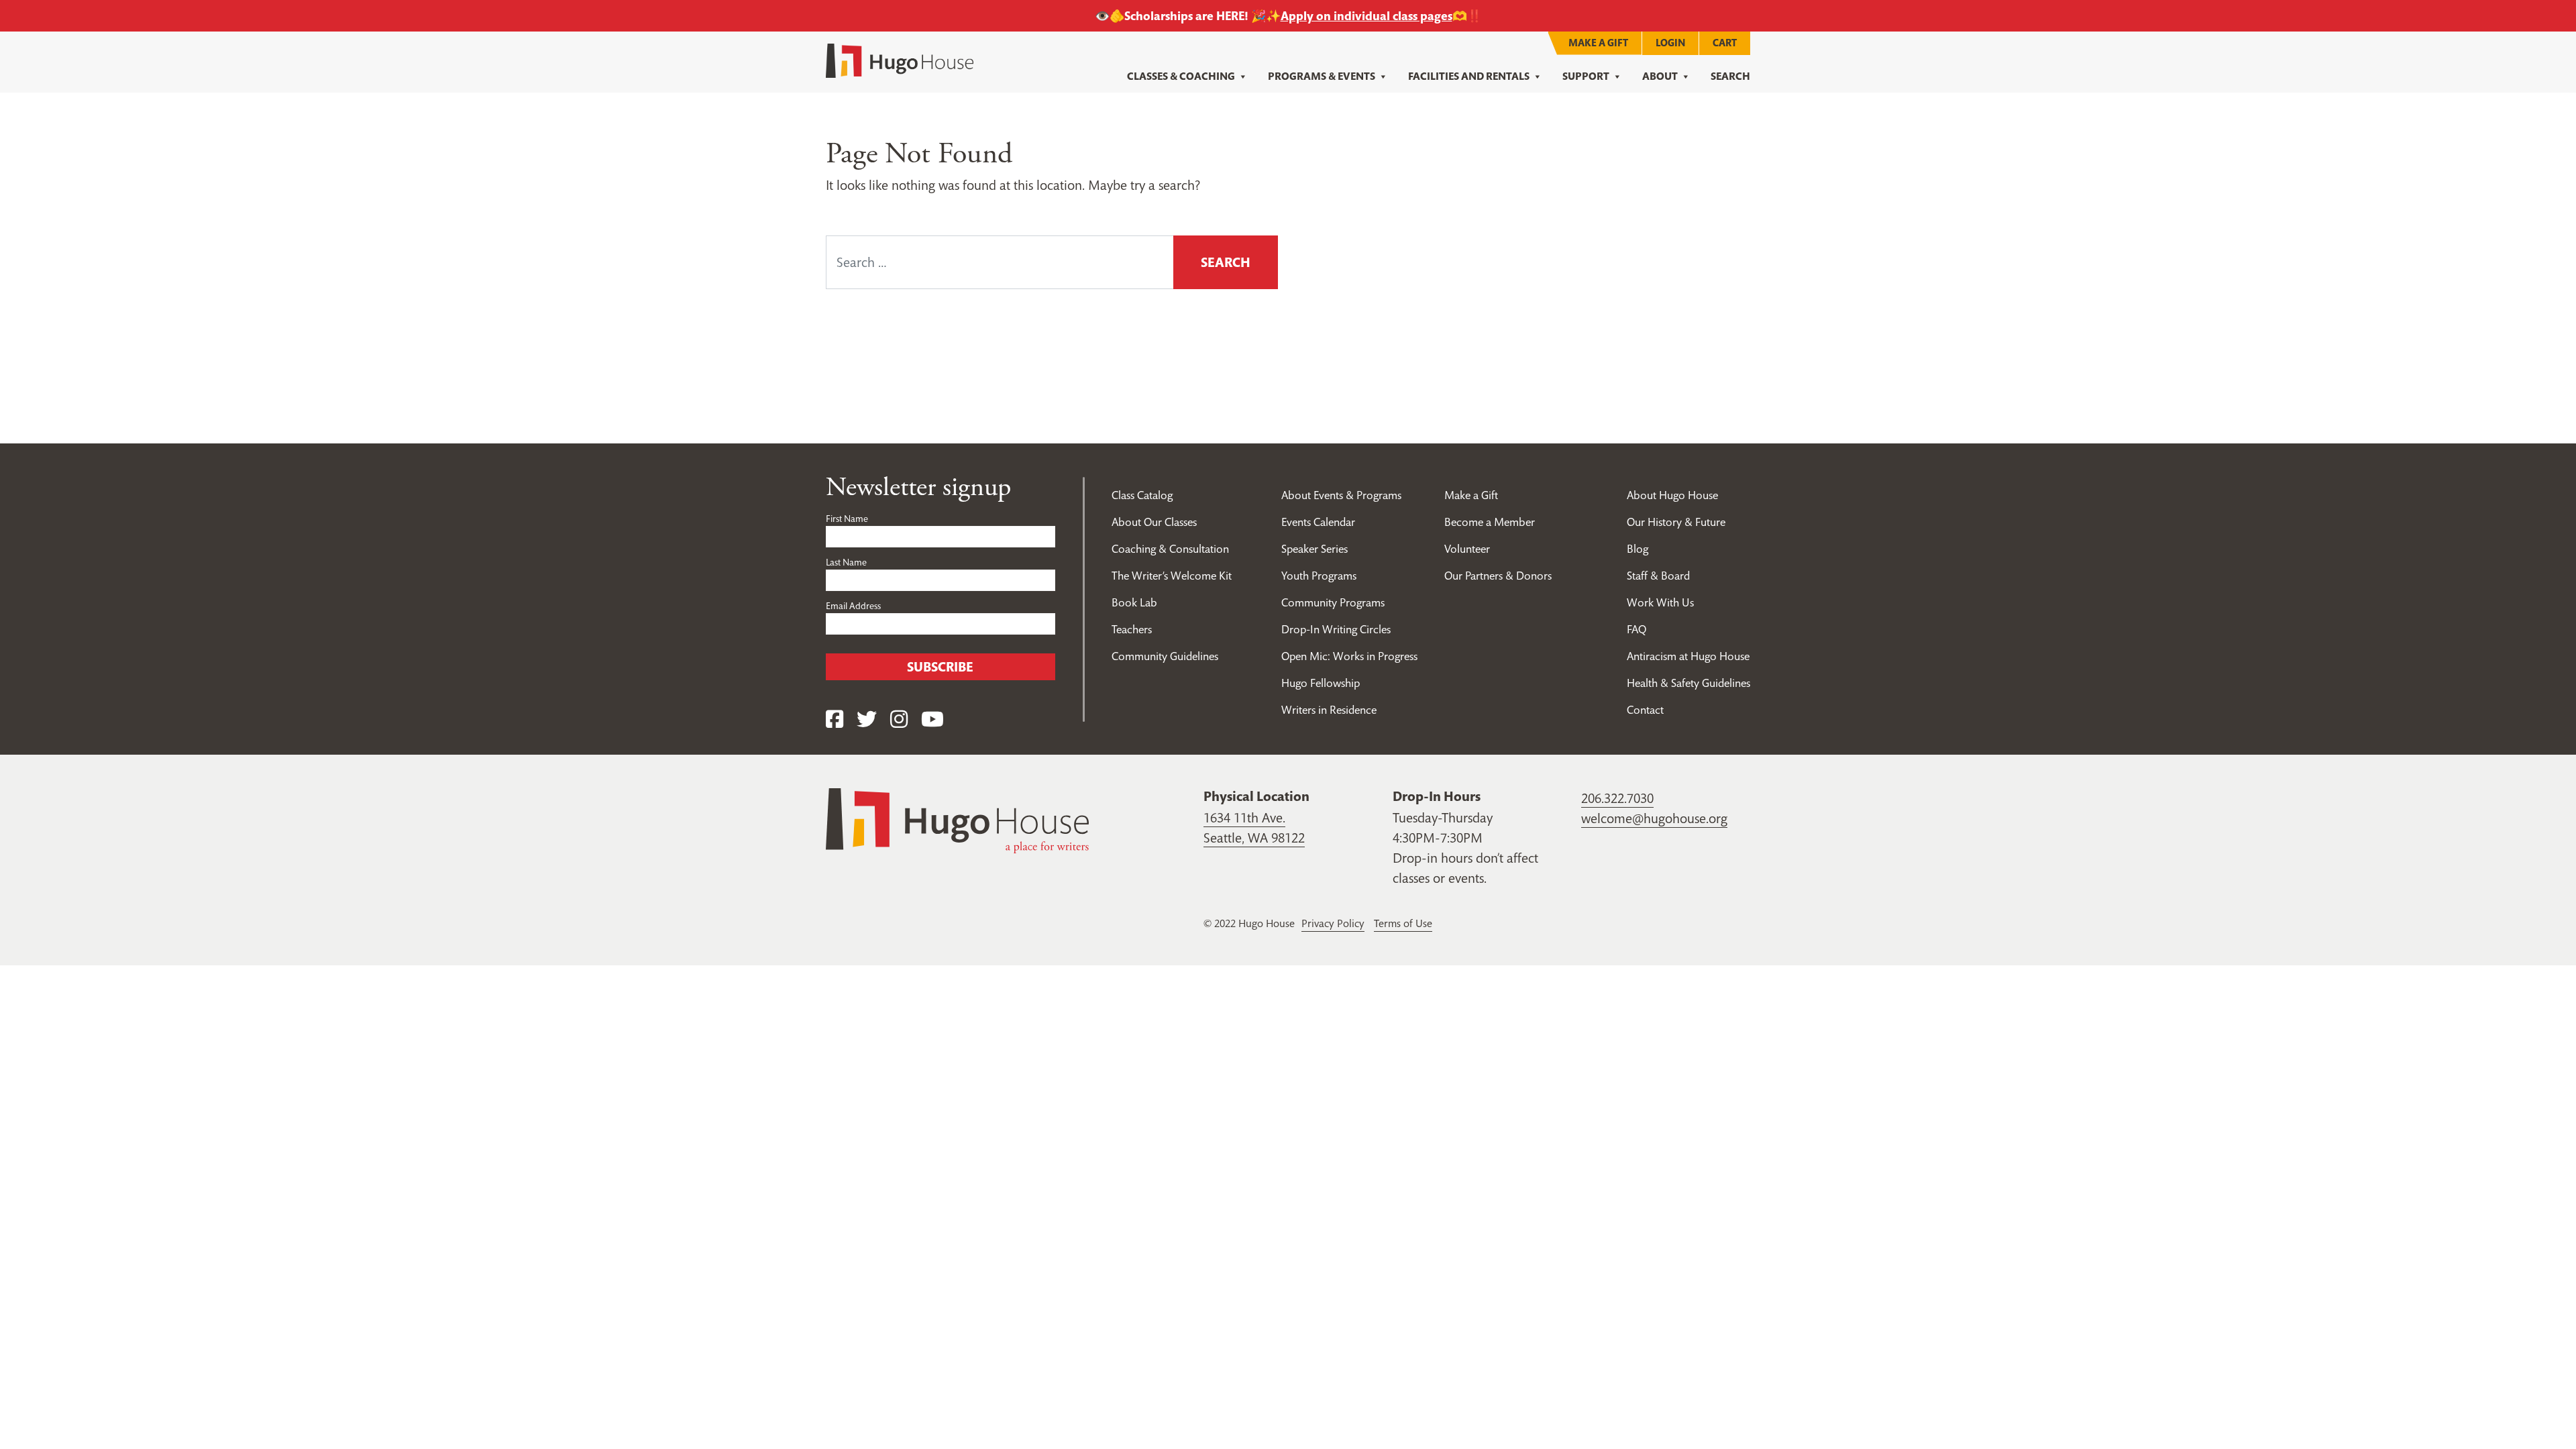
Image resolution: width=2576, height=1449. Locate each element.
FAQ (1636, 629)
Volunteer (1467, 549)
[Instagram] (899, 719)
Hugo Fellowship (1321, 683)
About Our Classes (1154, 522)
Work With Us (1660, 602)
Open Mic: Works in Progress (1349, 656)
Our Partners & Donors (1498, 576)
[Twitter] (867, 719)
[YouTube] (932, 719)
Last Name (846, 562)
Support (1586, 76)
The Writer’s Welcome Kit (1172, 576)
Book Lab (1134, 602)
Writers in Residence (1329, 710)
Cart (1725, 43)
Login (1670, 43)
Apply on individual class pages (1366, 16)
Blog (1638, 549)
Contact (1645, 710)
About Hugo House (1672, 495)
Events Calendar (1318, 522)
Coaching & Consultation (1170, 549)
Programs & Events (1322, 76)
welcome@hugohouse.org (1654, 818)
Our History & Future (1676, 522)
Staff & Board (1658, 576)
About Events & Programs (1341, 495)
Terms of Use (1403, 923)
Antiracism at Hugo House (1688, 656)
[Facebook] (835, 719)
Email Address (853, 606)
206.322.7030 (1617, 798)
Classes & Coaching (1181, 76)
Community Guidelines (1165, 656)
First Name (847, 519)
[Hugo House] (957, 819)
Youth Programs (1319, 576)
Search (1730, 76)
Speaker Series (1314, 549)
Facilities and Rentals (1469, 76)
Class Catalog (1142, 495)
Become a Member (1490, 522)
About (1660, 76)
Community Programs (1333, 602)
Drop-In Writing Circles (1336, 629)
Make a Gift (1598, 43)
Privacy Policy (1333, 923)
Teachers (1132, 629)
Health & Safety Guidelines (1688, 683)
